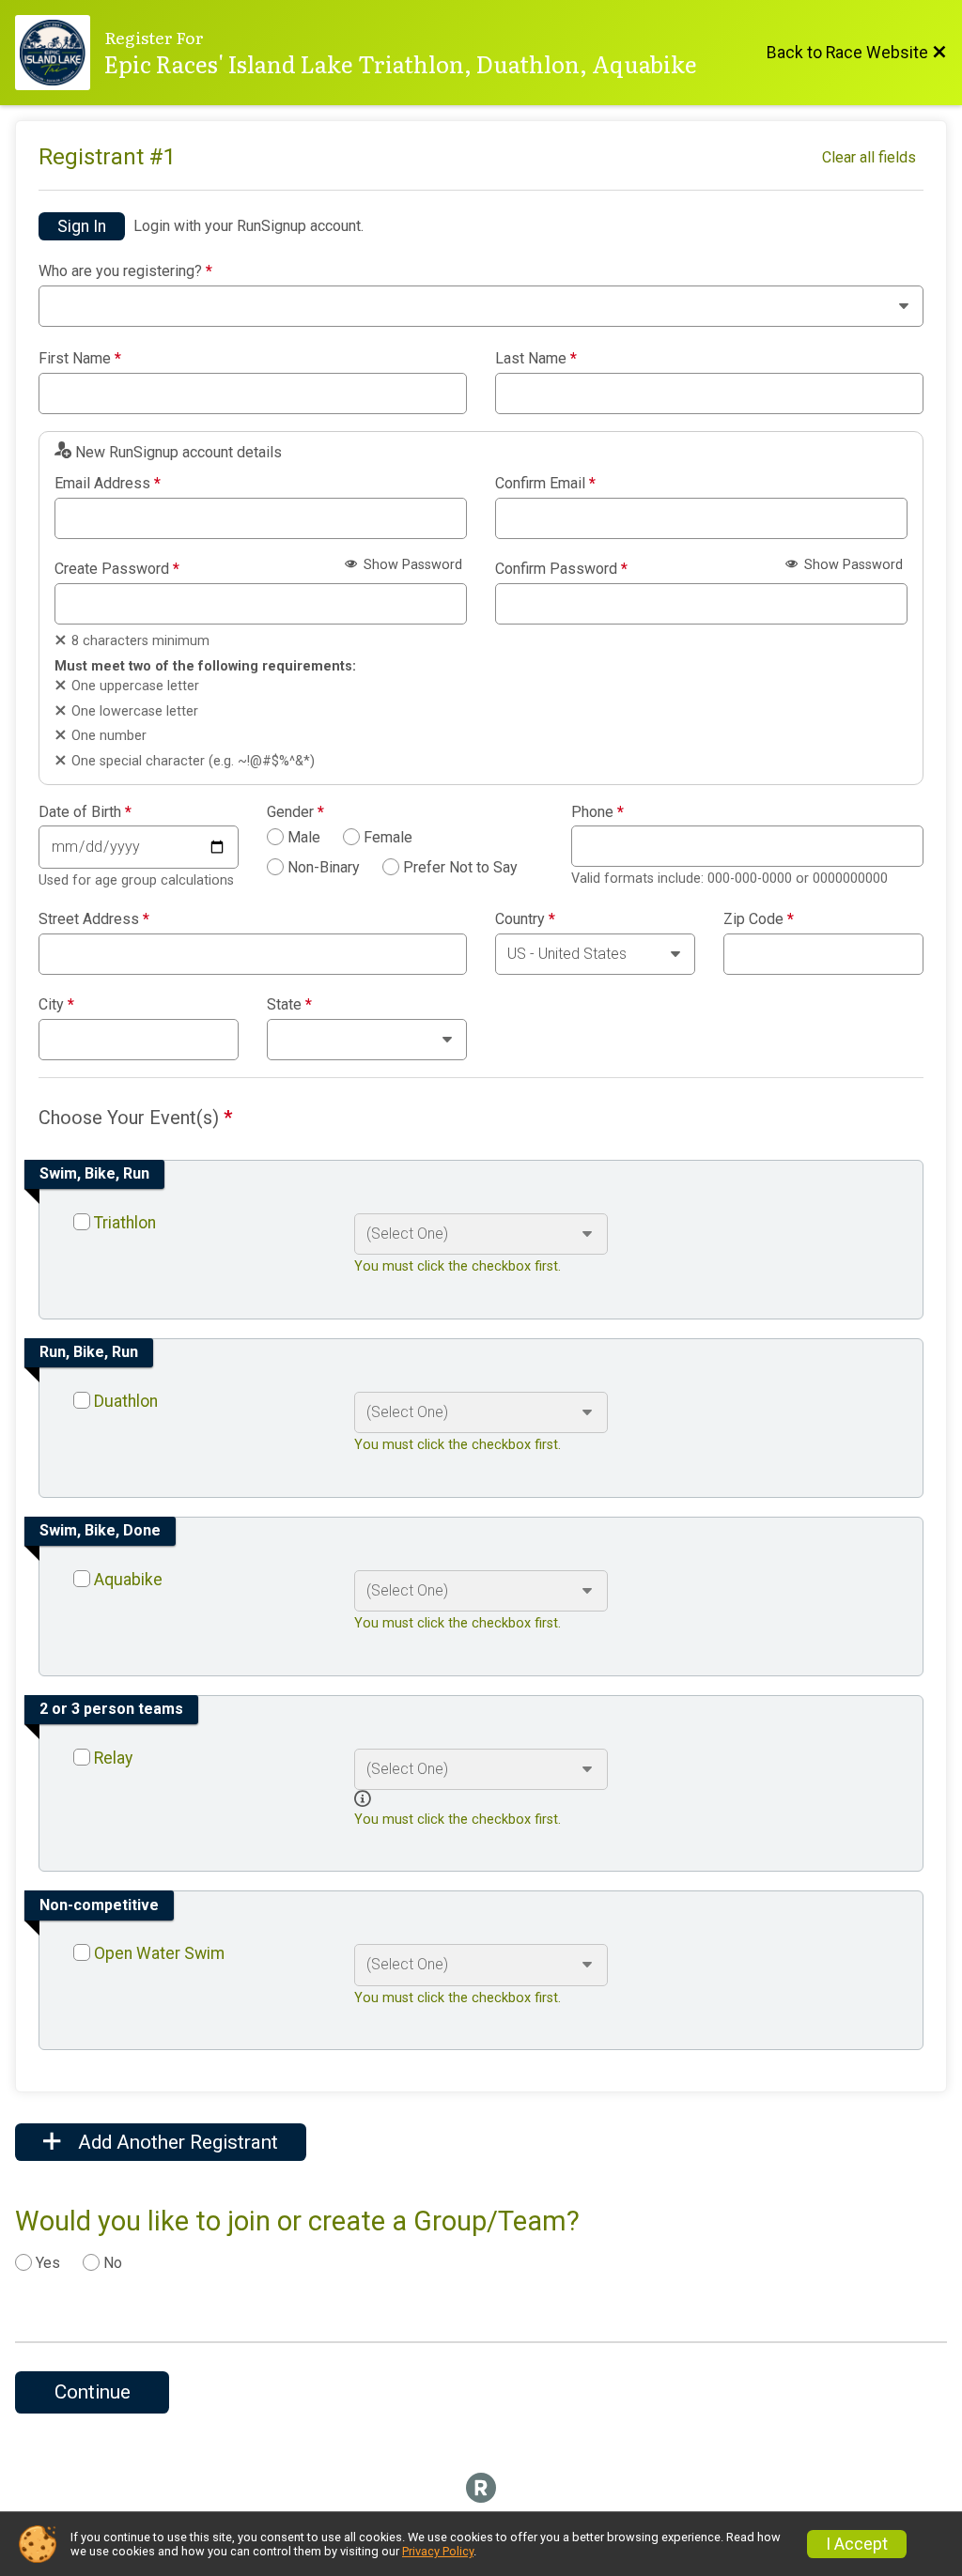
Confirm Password (561, 569)
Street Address (94, 919)
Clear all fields (869, 157)
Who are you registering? (125, 271)
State (289, 1005)
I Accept (857, 2544)
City (56, 1005)
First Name (80, 359)
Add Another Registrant (176, 2142)
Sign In (82, 226)
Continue (93, 2392)
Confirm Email (545, 484)
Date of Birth (85, 812)
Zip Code (759, 919)
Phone (597, 812)
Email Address (108, 484)
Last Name (536, 359)
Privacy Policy (438, 2551)
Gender (295, 812)
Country (525, 919)
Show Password (411, 565)
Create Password (117, 569)
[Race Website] (60, 53)
